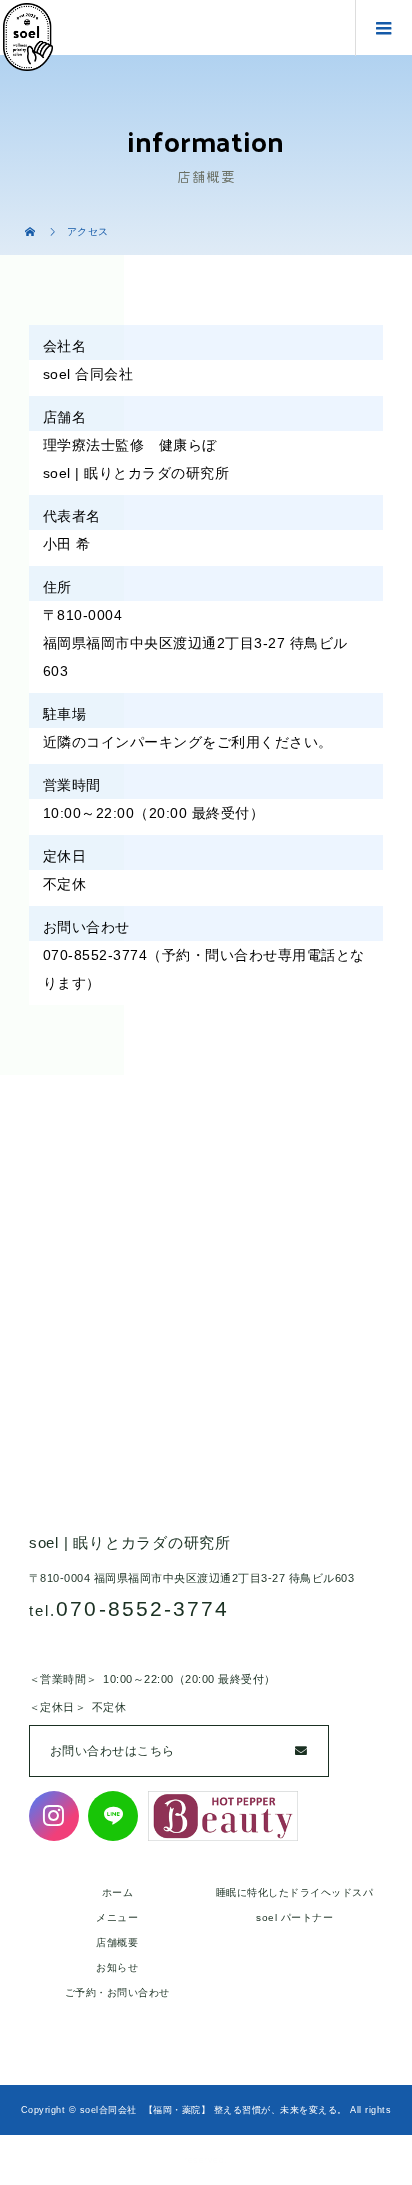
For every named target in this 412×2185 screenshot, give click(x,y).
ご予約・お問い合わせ (117, 1992)
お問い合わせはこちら (112, 1751)
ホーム (118, 1892)
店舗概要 (117, 1942)
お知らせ (117, 1967)
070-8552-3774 (142, 1608)
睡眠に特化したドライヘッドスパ (295, 1892)
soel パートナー (294, 1917)
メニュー (117, 1917)
